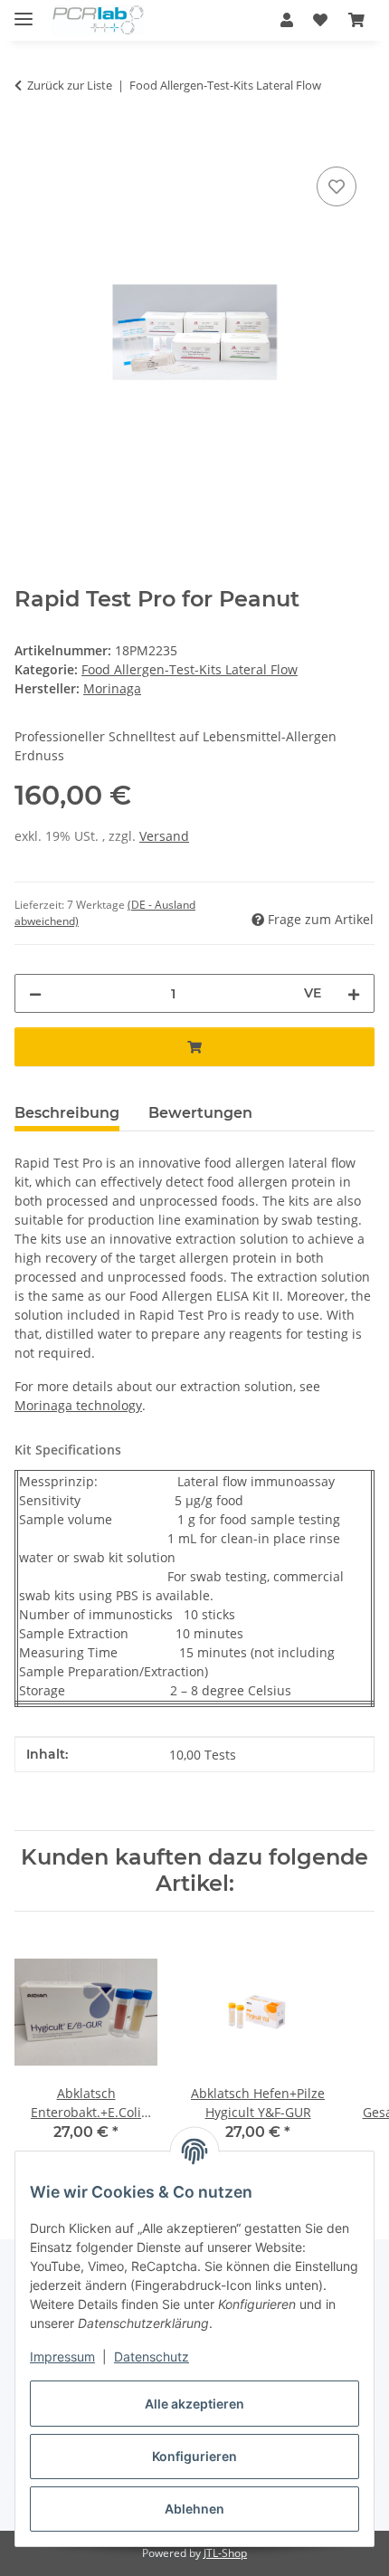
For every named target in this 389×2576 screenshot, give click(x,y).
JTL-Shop (225, 2553)
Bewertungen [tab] (200, 1113)
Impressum (62, 2357)
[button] (287, 20)
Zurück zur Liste (70, 85)
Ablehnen (194, 2509)
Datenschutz (152, 2357)
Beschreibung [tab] (67, 1113)
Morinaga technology (78, 1405)
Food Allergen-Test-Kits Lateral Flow (190, 669)
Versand (164, 836)
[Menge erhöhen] (354, 993)
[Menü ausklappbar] (24, 11)
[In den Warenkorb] (29, 142)
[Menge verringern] (35, 993)
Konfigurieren (194, 2456)
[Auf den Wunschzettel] (337, 186)
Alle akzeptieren (194, 2404)
